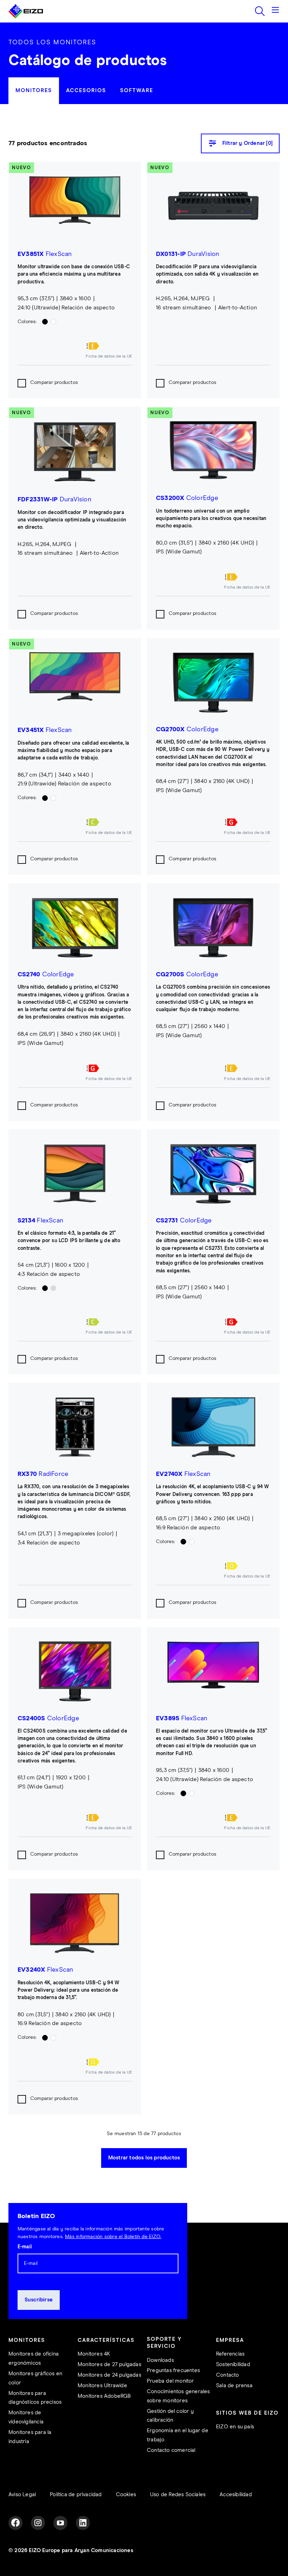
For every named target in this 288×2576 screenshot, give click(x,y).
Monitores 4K (94, 2354)
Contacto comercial (171, 2450)
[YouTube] (60, 2523)
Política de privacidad (76, 2495)
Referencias (230, 2354)
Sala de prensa (234, 2386)
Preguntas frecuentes (173, 2371)
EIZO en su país (235, 2427)
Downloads (160, 2360)
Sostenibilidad (233, 2365)
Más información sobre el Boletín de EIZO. (113, 2237)
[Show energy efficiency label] (109, 346)
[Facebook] (15, 2523)
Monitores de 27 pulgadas (109, 2365)
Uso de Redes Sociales (178, 2495)
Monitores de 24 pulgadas (109, 2375)
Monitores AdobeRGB (104, 2396)
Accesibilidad (236, 2495)
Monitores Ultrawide (102, 2386)
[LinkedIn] (83, 2523)
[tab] (34, 91)
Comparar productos (54, 383)
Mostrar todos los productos (144, 2158)
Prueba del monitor (171, 2381)
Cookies (126, 2495)
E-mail (25, 2247)
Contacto (228, 2375)
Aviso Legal (22, 2495)
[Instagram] (38, 2523)
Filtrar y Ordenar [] (247, 143)
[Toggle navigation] (275, 11)
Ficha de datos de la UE (109, 356)
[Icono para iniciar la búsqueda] (260, 11)
